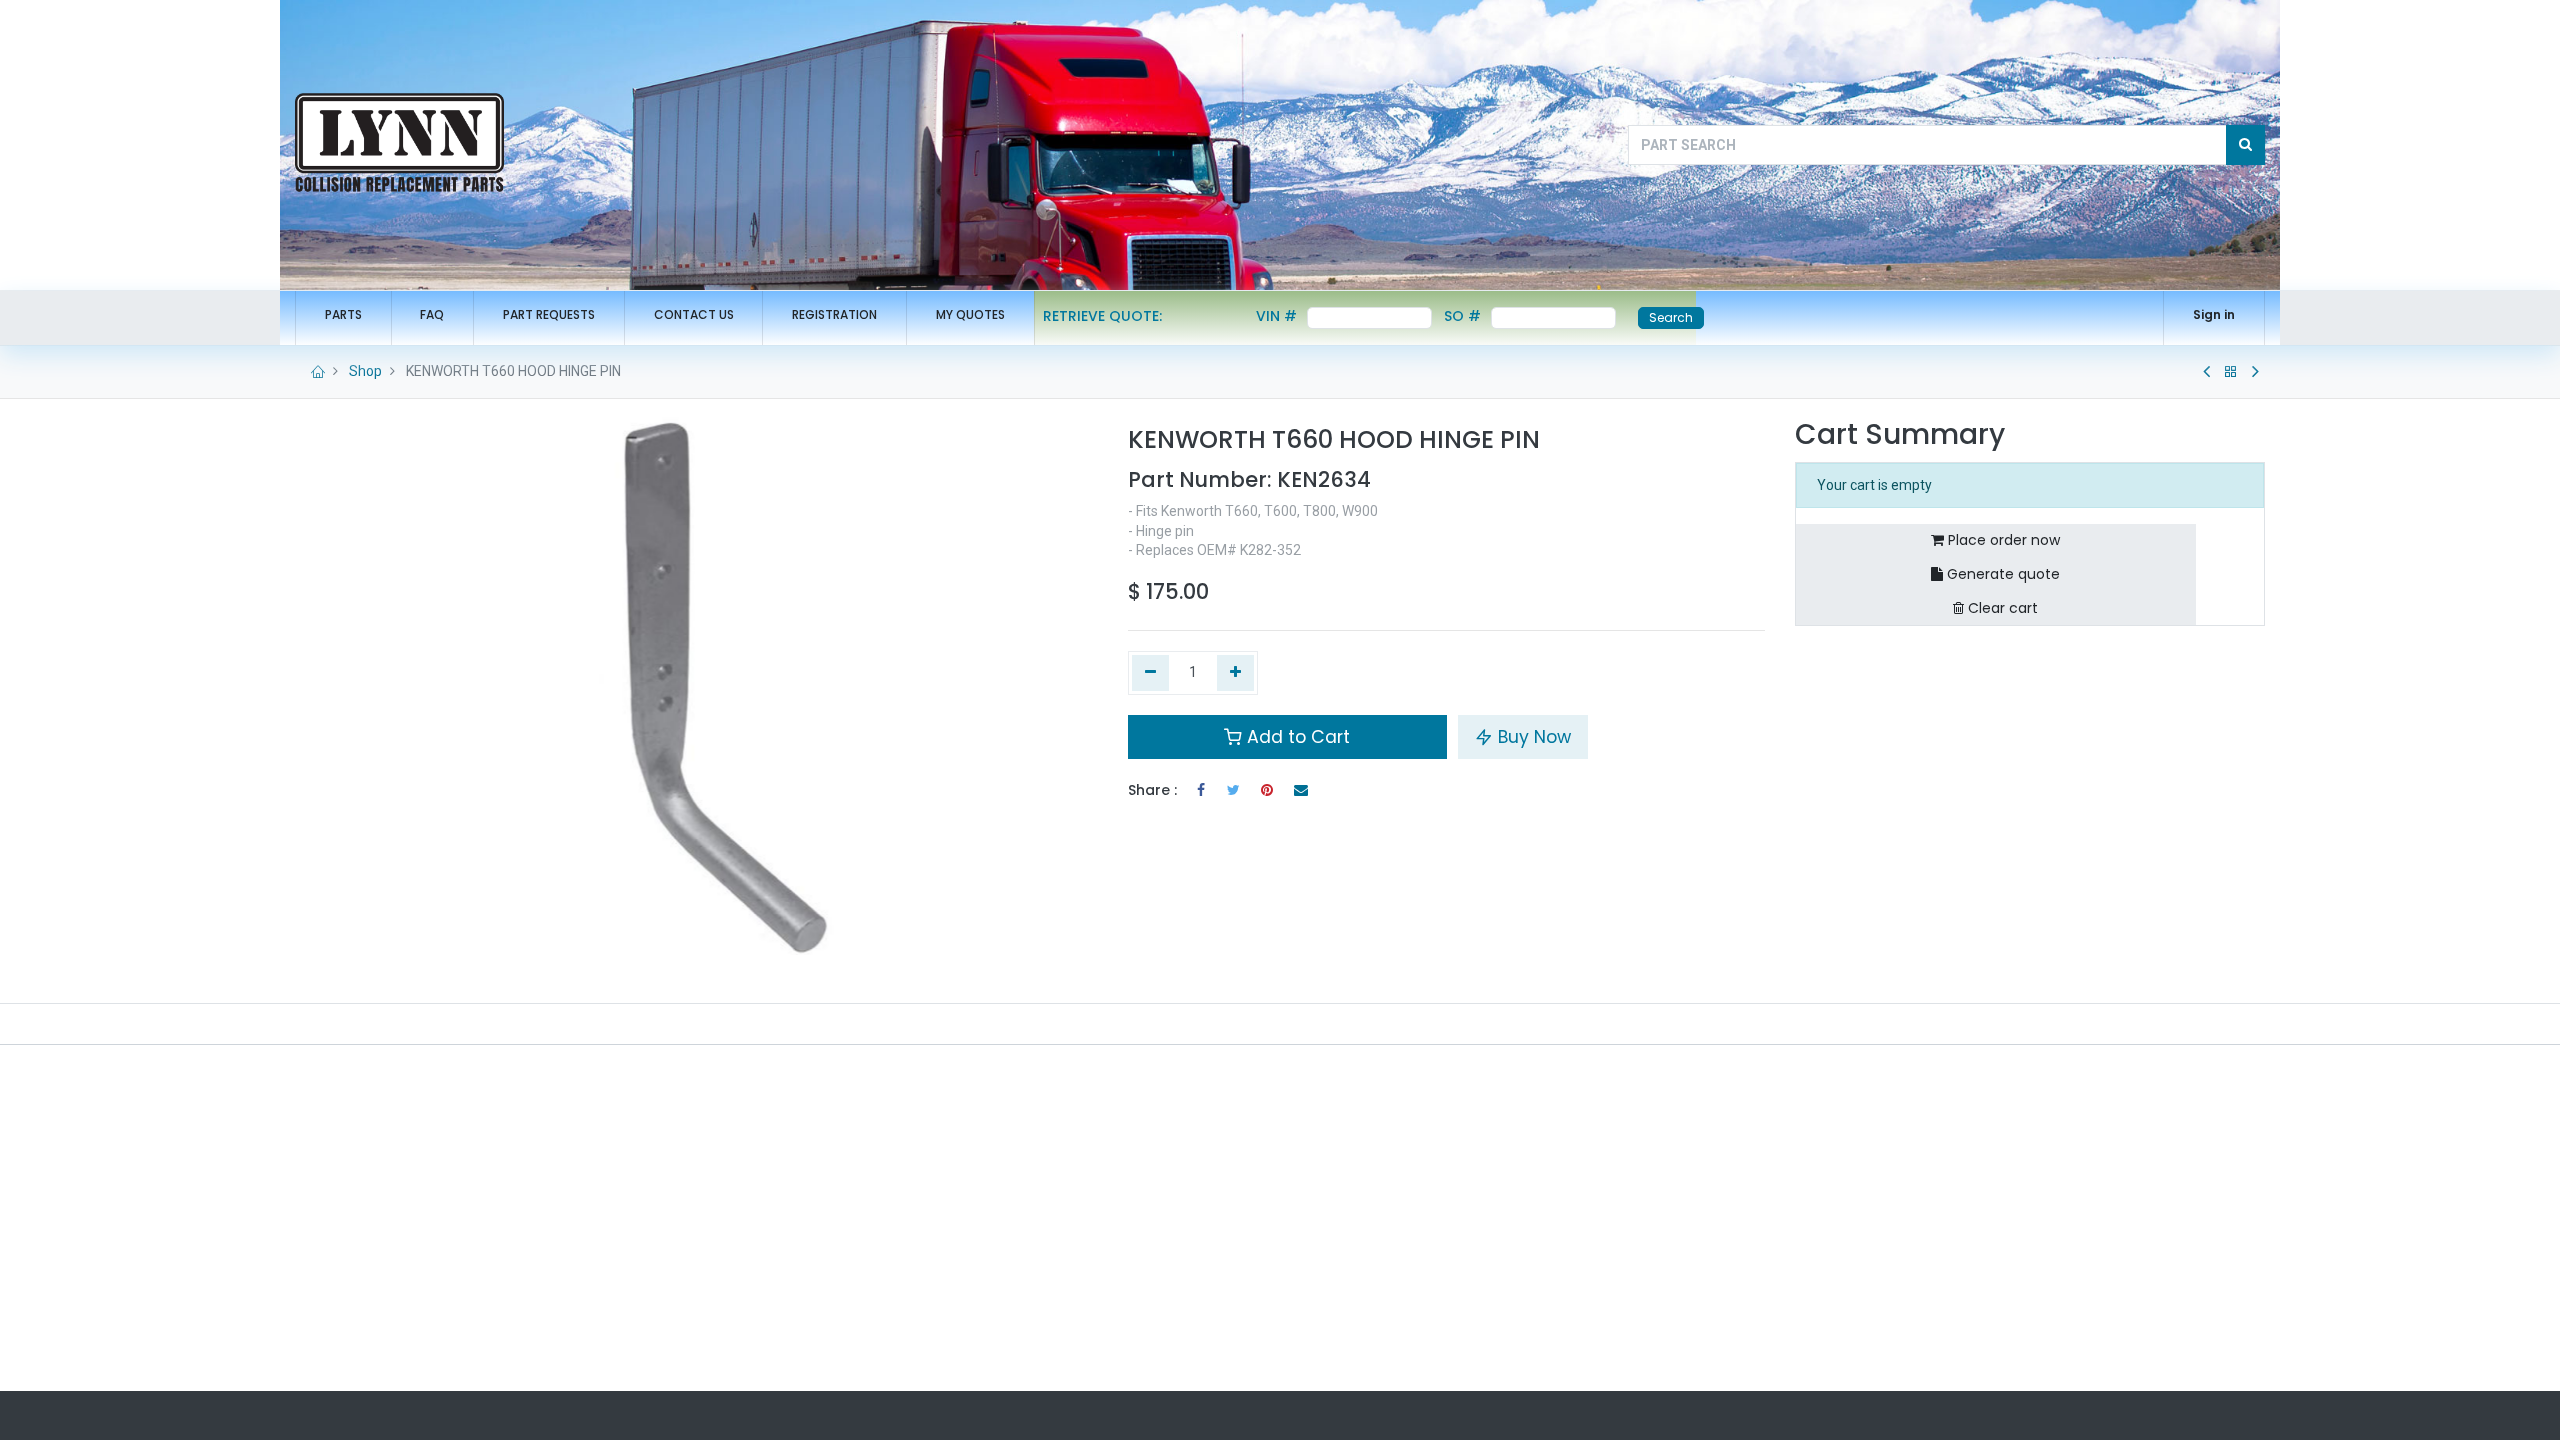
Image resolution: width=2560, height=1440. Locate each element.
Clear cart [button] (2001, 608)
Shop (365, 371)
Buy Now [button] (1532, 737)
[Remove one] (1150, 673)
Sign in (2214, 314)
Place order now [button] (2002, 540)
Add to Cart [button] (1296, 737)
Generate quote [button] (2001, 574)
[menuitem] (343, 315)
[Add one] (1235, 673)
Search (1671, 317)
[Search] (2245, 145)
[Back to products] (2231, 372)
